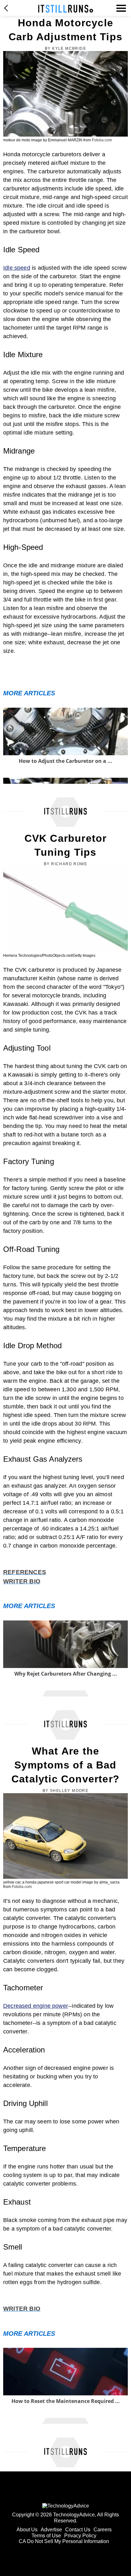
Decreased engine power (36, 2006)
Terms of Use (46, 2536)
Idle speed (17, 268)
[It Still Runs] (66, 9)
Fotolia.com (102, 140)
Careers (103, 2530)
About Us (27, 2530)
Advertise (51, 2530)
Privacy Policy (80, 2536)
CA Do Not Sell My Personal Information (64, 2541)
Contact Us (78, 2530)
